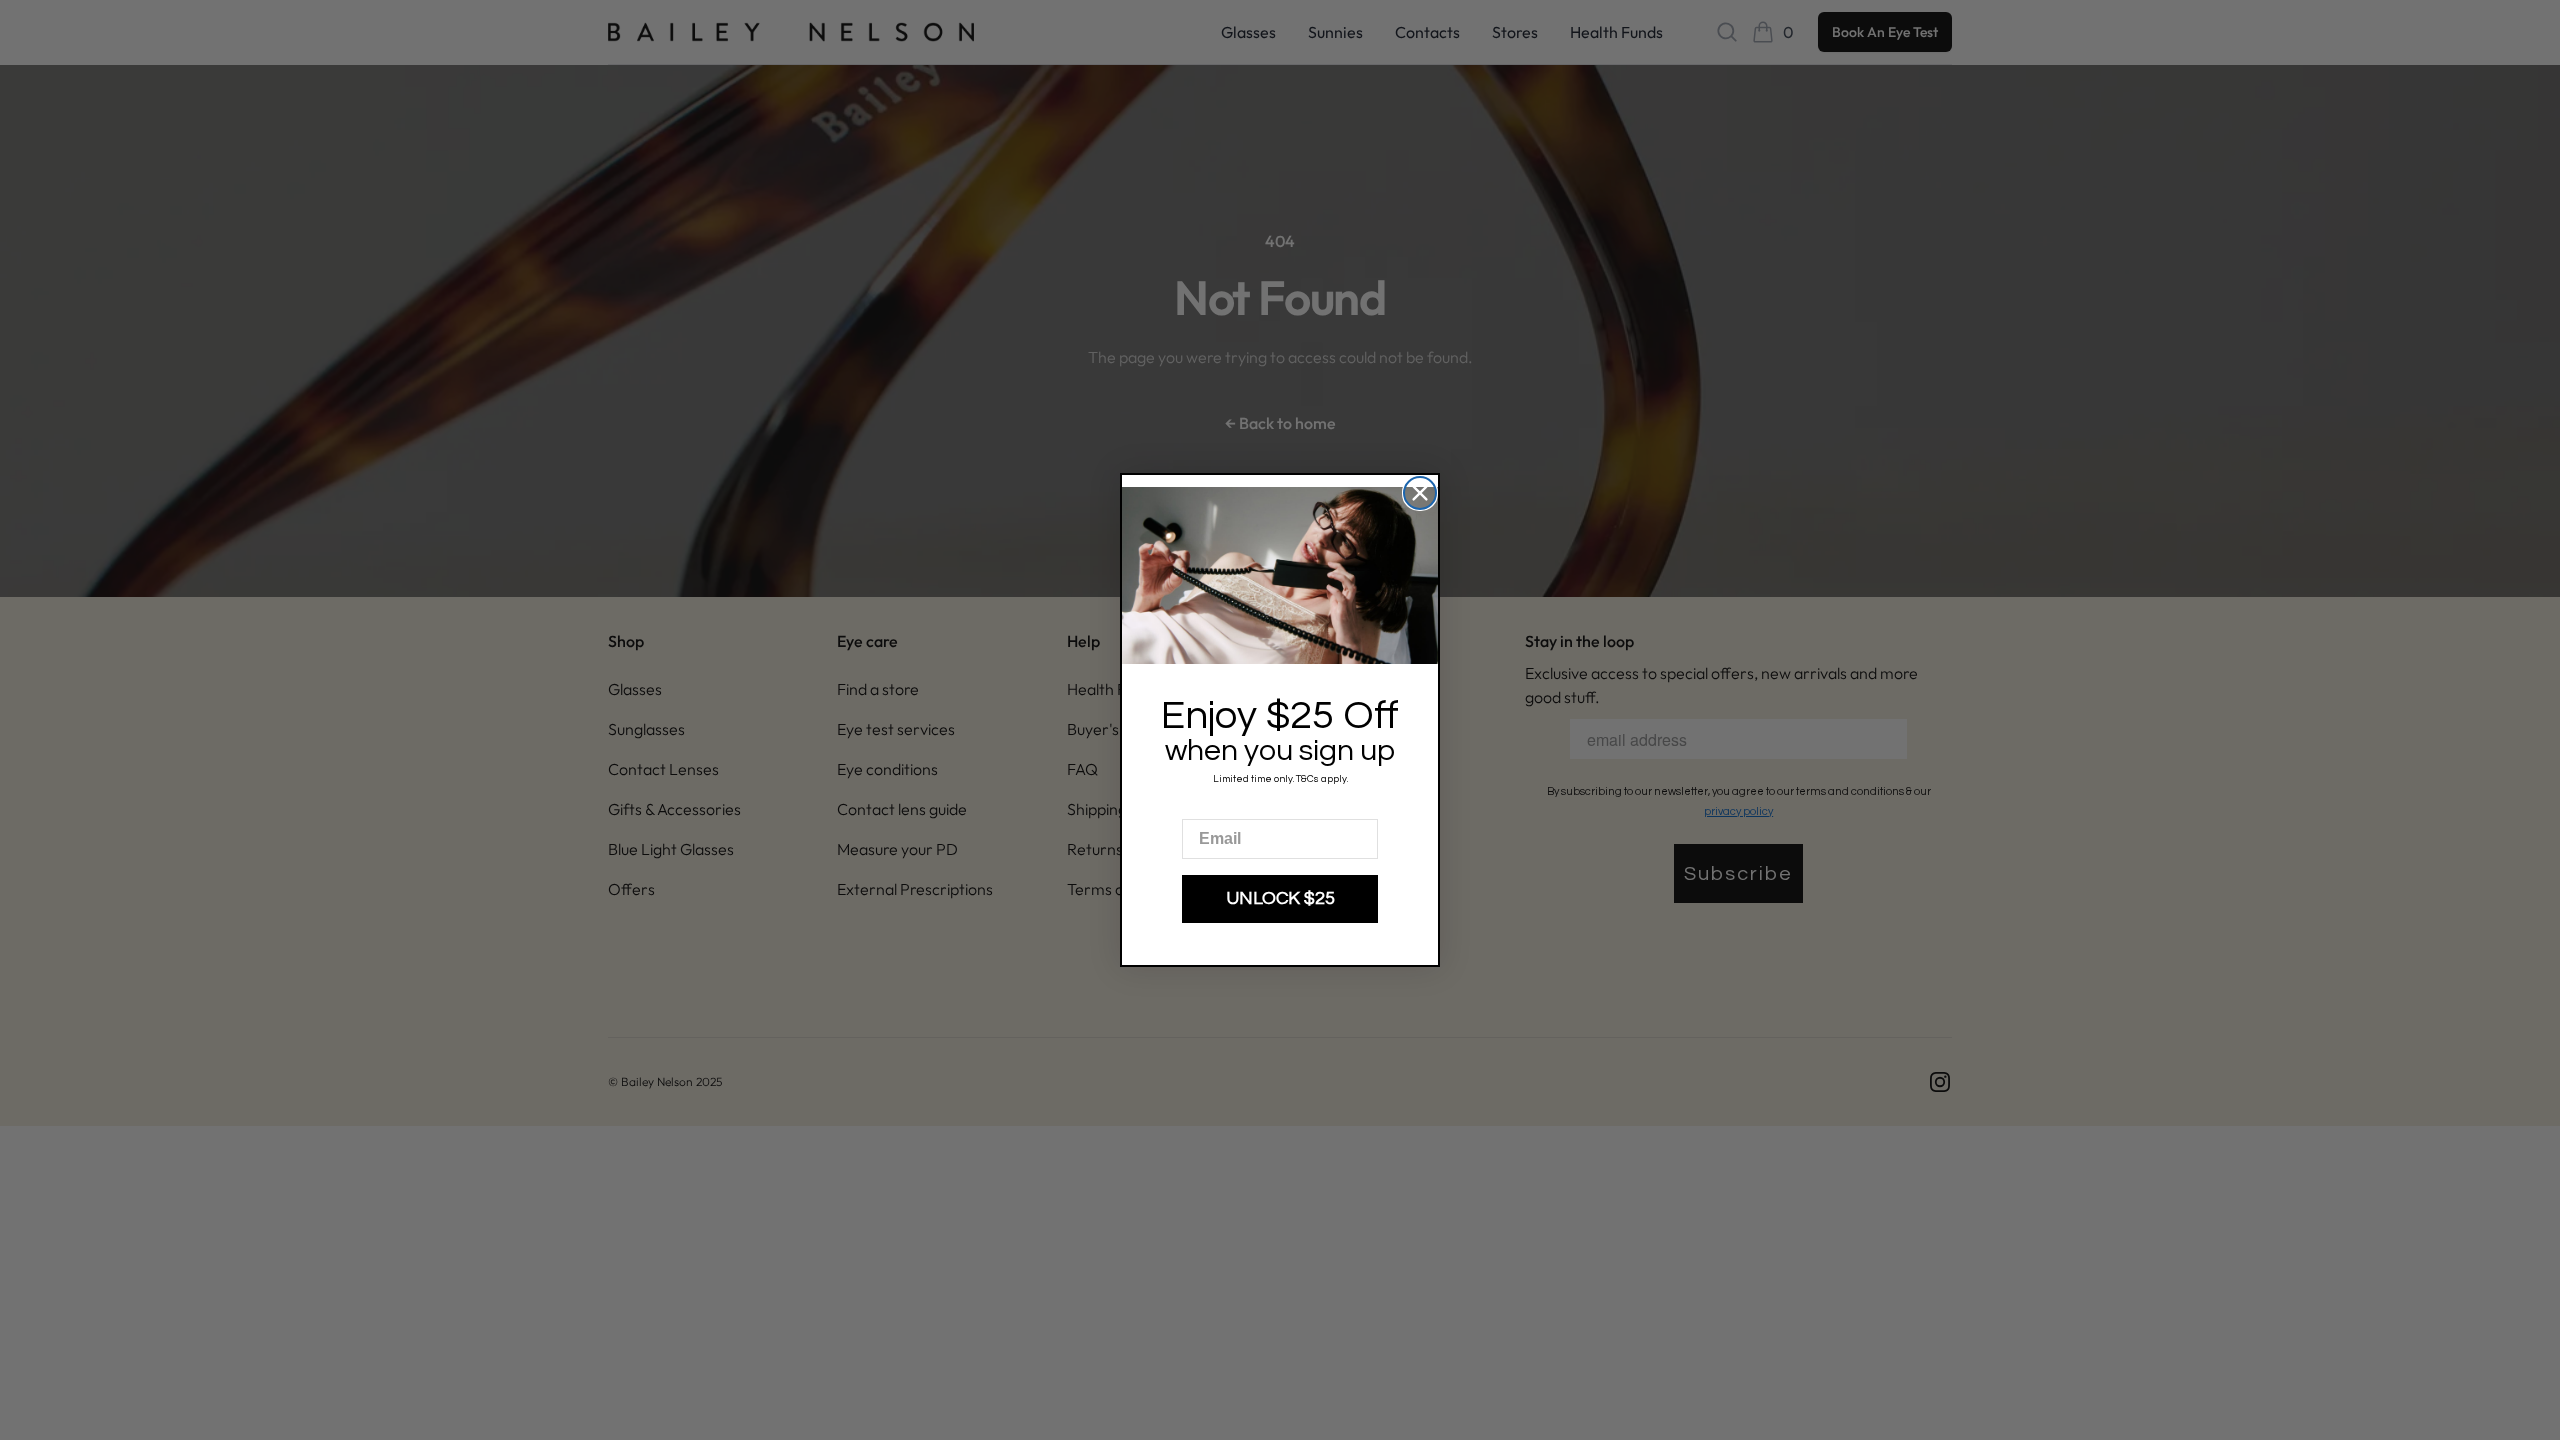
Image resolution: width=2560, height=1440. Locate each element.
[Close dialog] (1420, 493)
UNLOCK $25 (1280, 898)
